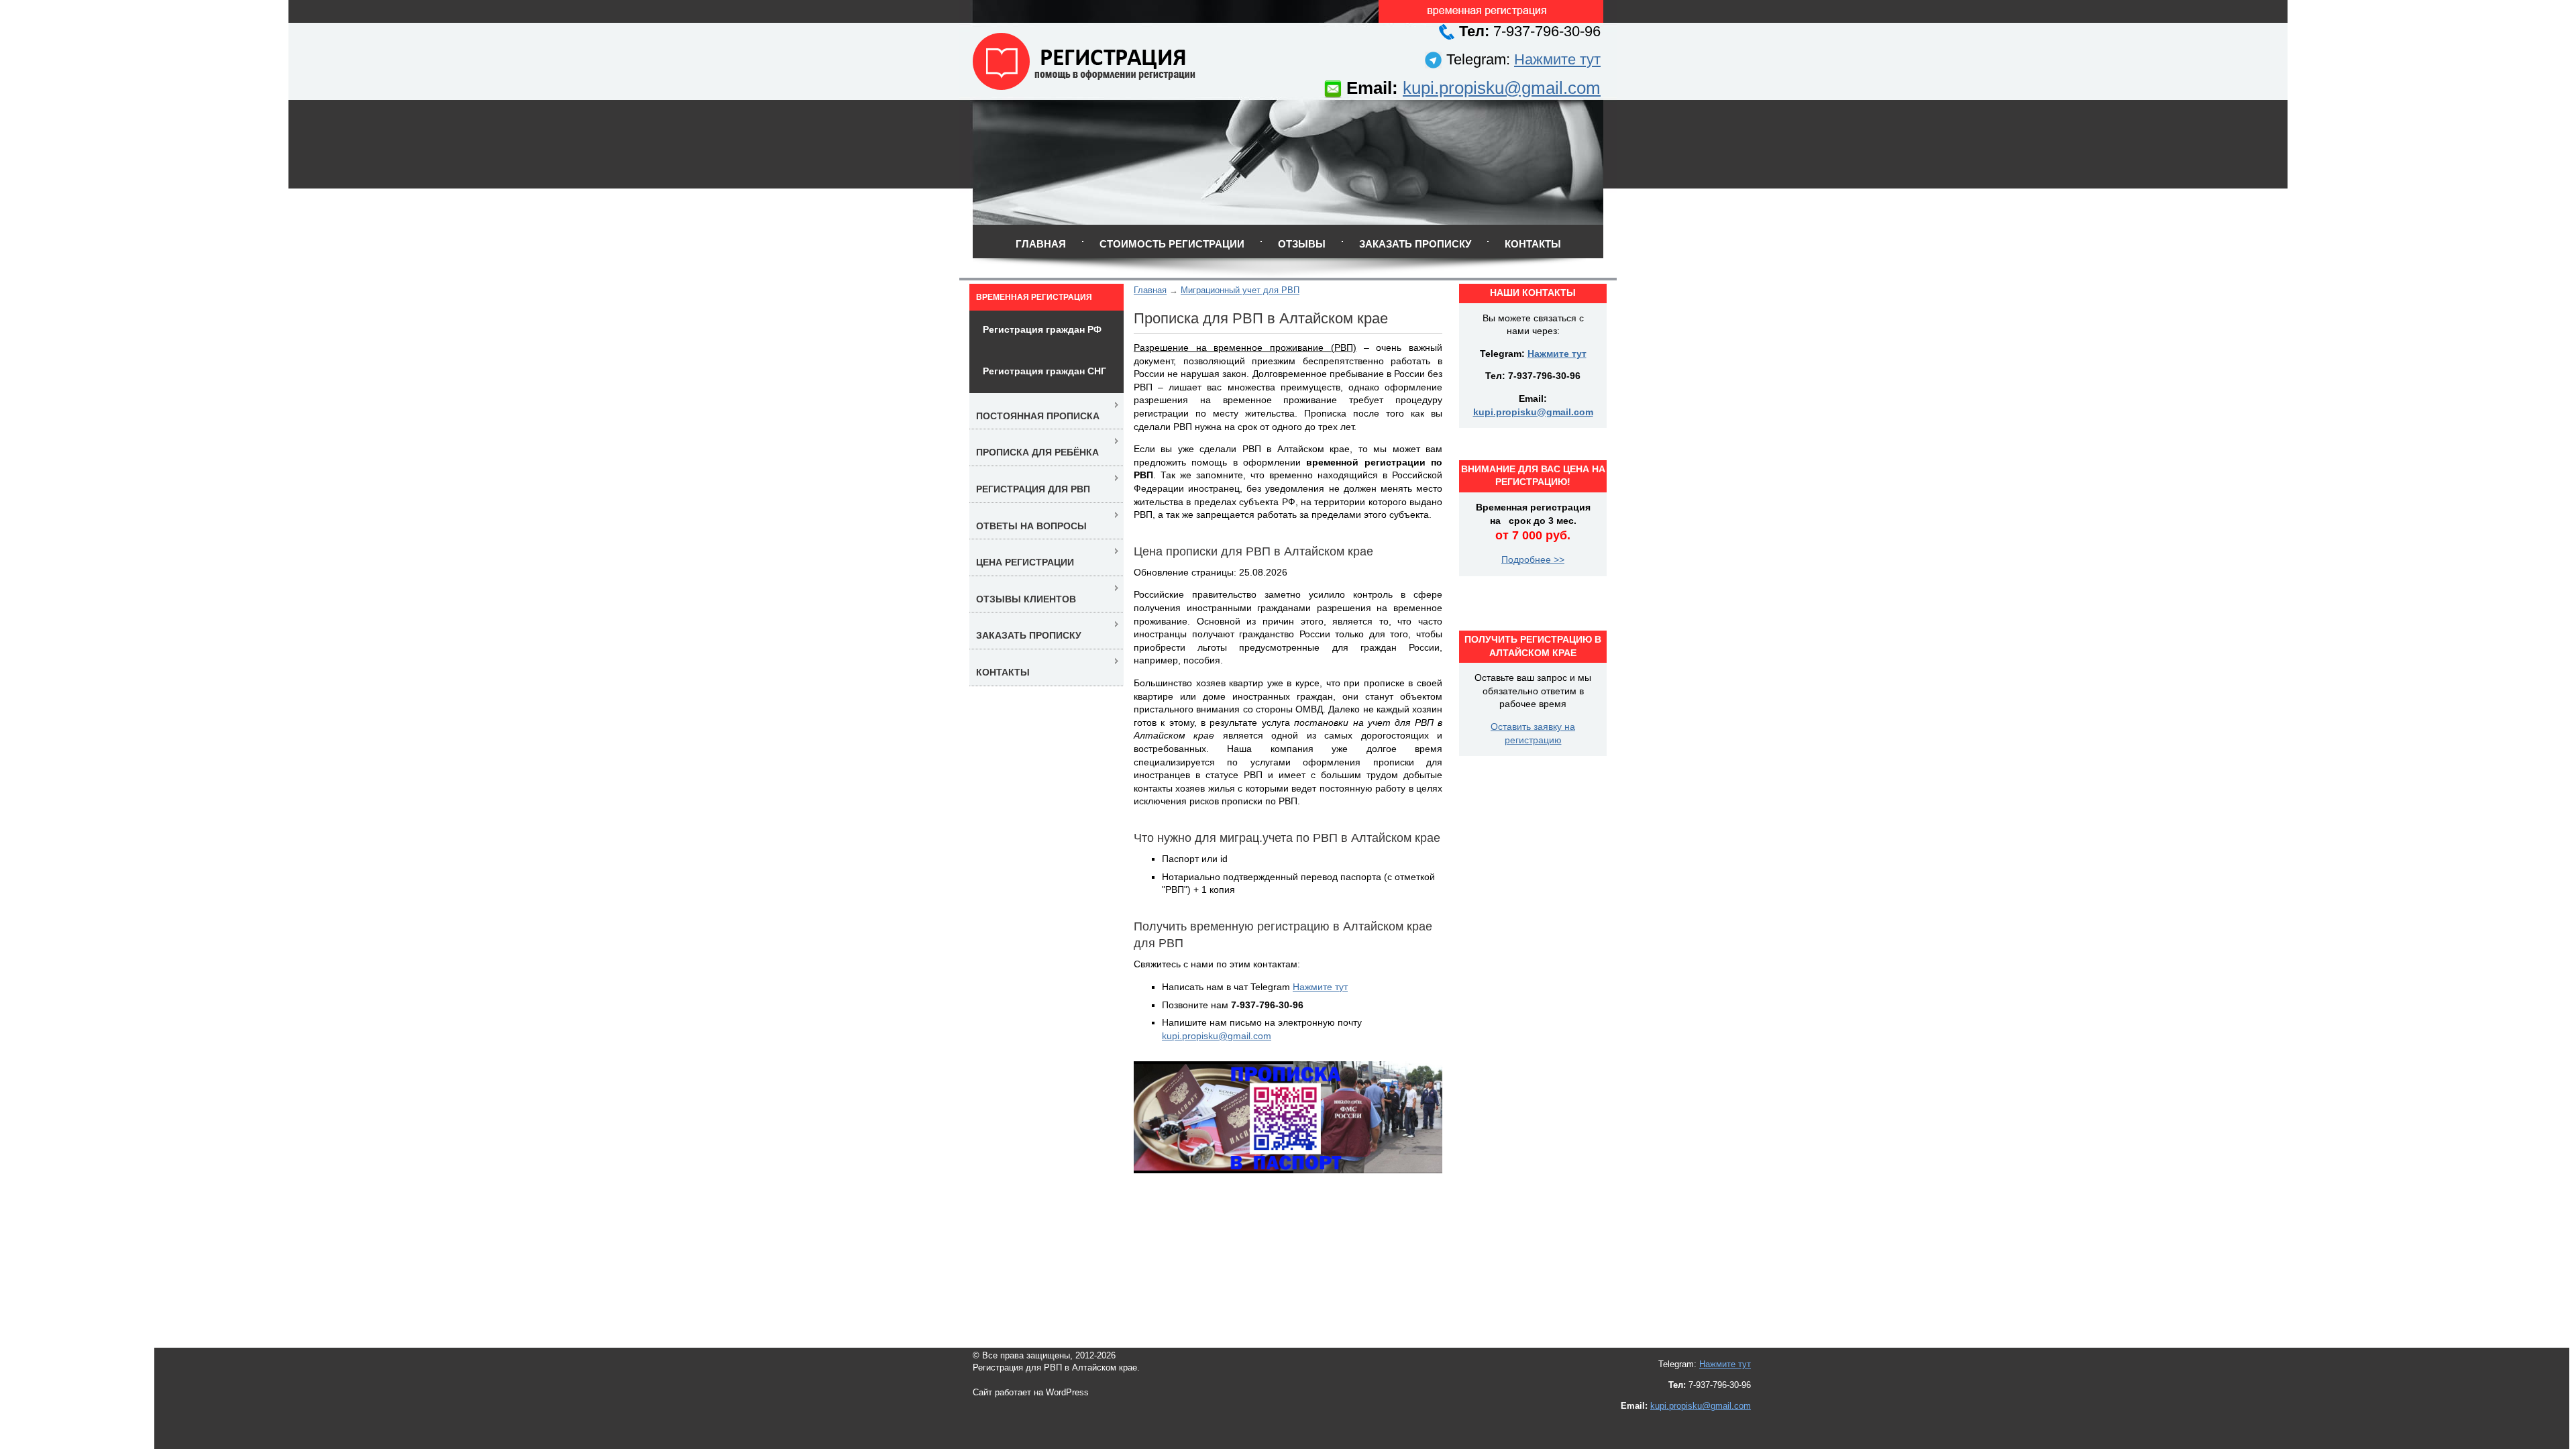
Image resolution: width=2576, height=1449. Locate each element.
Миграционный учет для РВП (1240, 290)
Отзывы (1302, 244)
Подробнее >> (1533, 559)
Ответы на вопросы (1031, 526)
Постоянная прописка (1038, 416)
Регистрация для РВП (1033, 489)
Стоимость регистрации (1172, 244)
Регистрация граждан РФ (1042, 329)
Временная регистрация (1034, 297)
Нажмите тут (1557, 59)
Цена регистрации (1025, 562)
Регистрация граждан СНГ (1044, 371)
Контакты (1533, 244)
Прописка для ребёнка (1037, 452)
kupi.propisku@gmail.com (1502, 88)
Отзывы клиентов (1026, 599)
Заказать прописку (1415, 244)
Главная (1041, 244)
